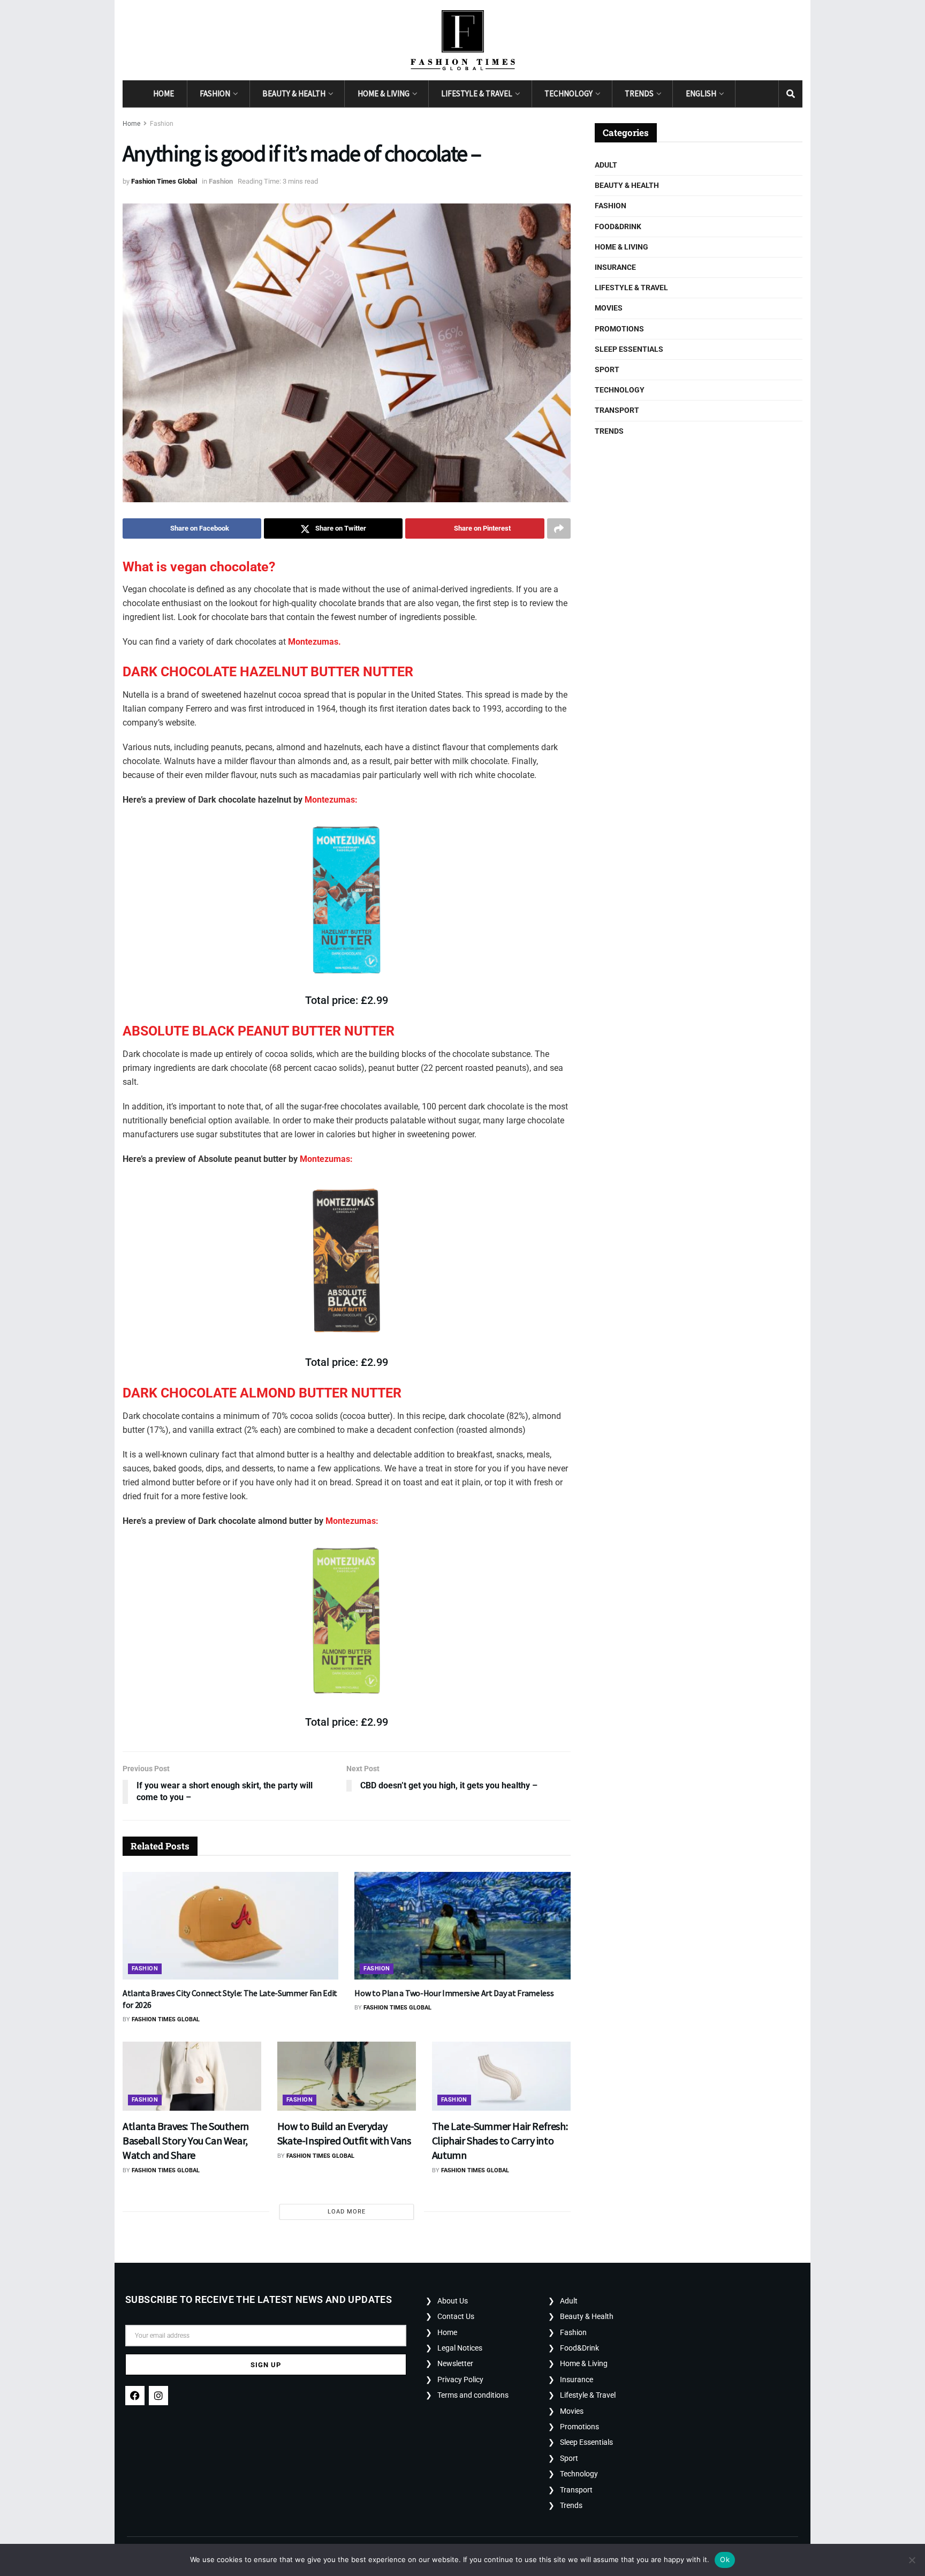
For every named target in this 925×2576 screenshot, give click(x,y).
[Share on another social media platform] (559, 528)
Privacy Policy (460, 2379)
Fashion (215, 93)
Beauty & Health (294, 93)
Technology (568, 93)
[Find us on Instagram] (767, 94)
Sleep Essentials (629, 349)
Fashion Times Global (164, 181)
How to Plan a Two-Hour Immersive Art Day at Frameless (454, 1993)
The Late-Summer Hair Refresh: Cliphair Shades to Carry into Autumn (500, 2140)
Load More (347, 2212)
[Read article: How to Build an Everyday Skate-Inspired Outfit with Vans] (347, 2076)
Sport (607, 369)
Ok (725, 2559)
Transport (617, 410)
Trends (639, 93)
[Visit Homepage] (463, 40)
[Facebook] (135, 2396)
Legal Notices (460, 2348)
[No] (912, 2560)
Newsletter (455, 2363)
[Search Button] (791, 94)
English (701, 93)
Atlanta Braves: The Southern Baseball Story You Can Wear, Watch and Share (186, 2140)
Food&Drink (618, 226)
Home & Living (384, 93)
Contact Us (456, 2316)
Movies (609, 308)
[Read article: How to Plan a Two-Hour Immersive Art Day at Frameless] (462, 1926)
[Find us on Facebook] (747, 94)
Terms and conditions (473, 2395)
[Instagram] (158, 2396)
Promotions (619, 329)
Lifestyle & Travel (477, 93)
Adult (606, 165)
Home (164, 93)
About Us (453, 2301)
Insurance (615, 267)
